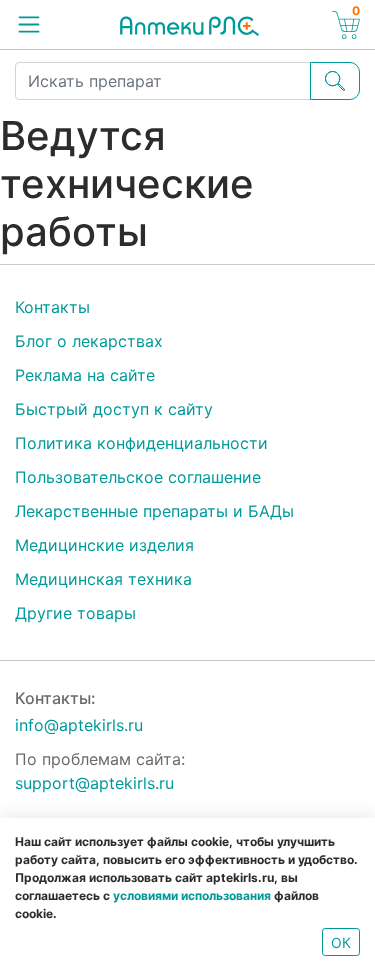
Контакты (52, 307)
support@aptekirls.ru (94, 783)
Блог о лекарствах (89, 341)
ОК (341, 942)
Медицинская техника (103, 579)
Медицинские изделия (104, 545)
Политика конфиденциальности (141, 443)
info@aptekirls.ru (79, 725)
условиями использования (192, 895)
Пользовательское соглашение (138, 477)
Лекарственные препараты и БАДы (154, 511)
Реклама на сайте (85, 375)
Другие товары (75, 613)
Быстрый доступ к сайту (114, 409)
